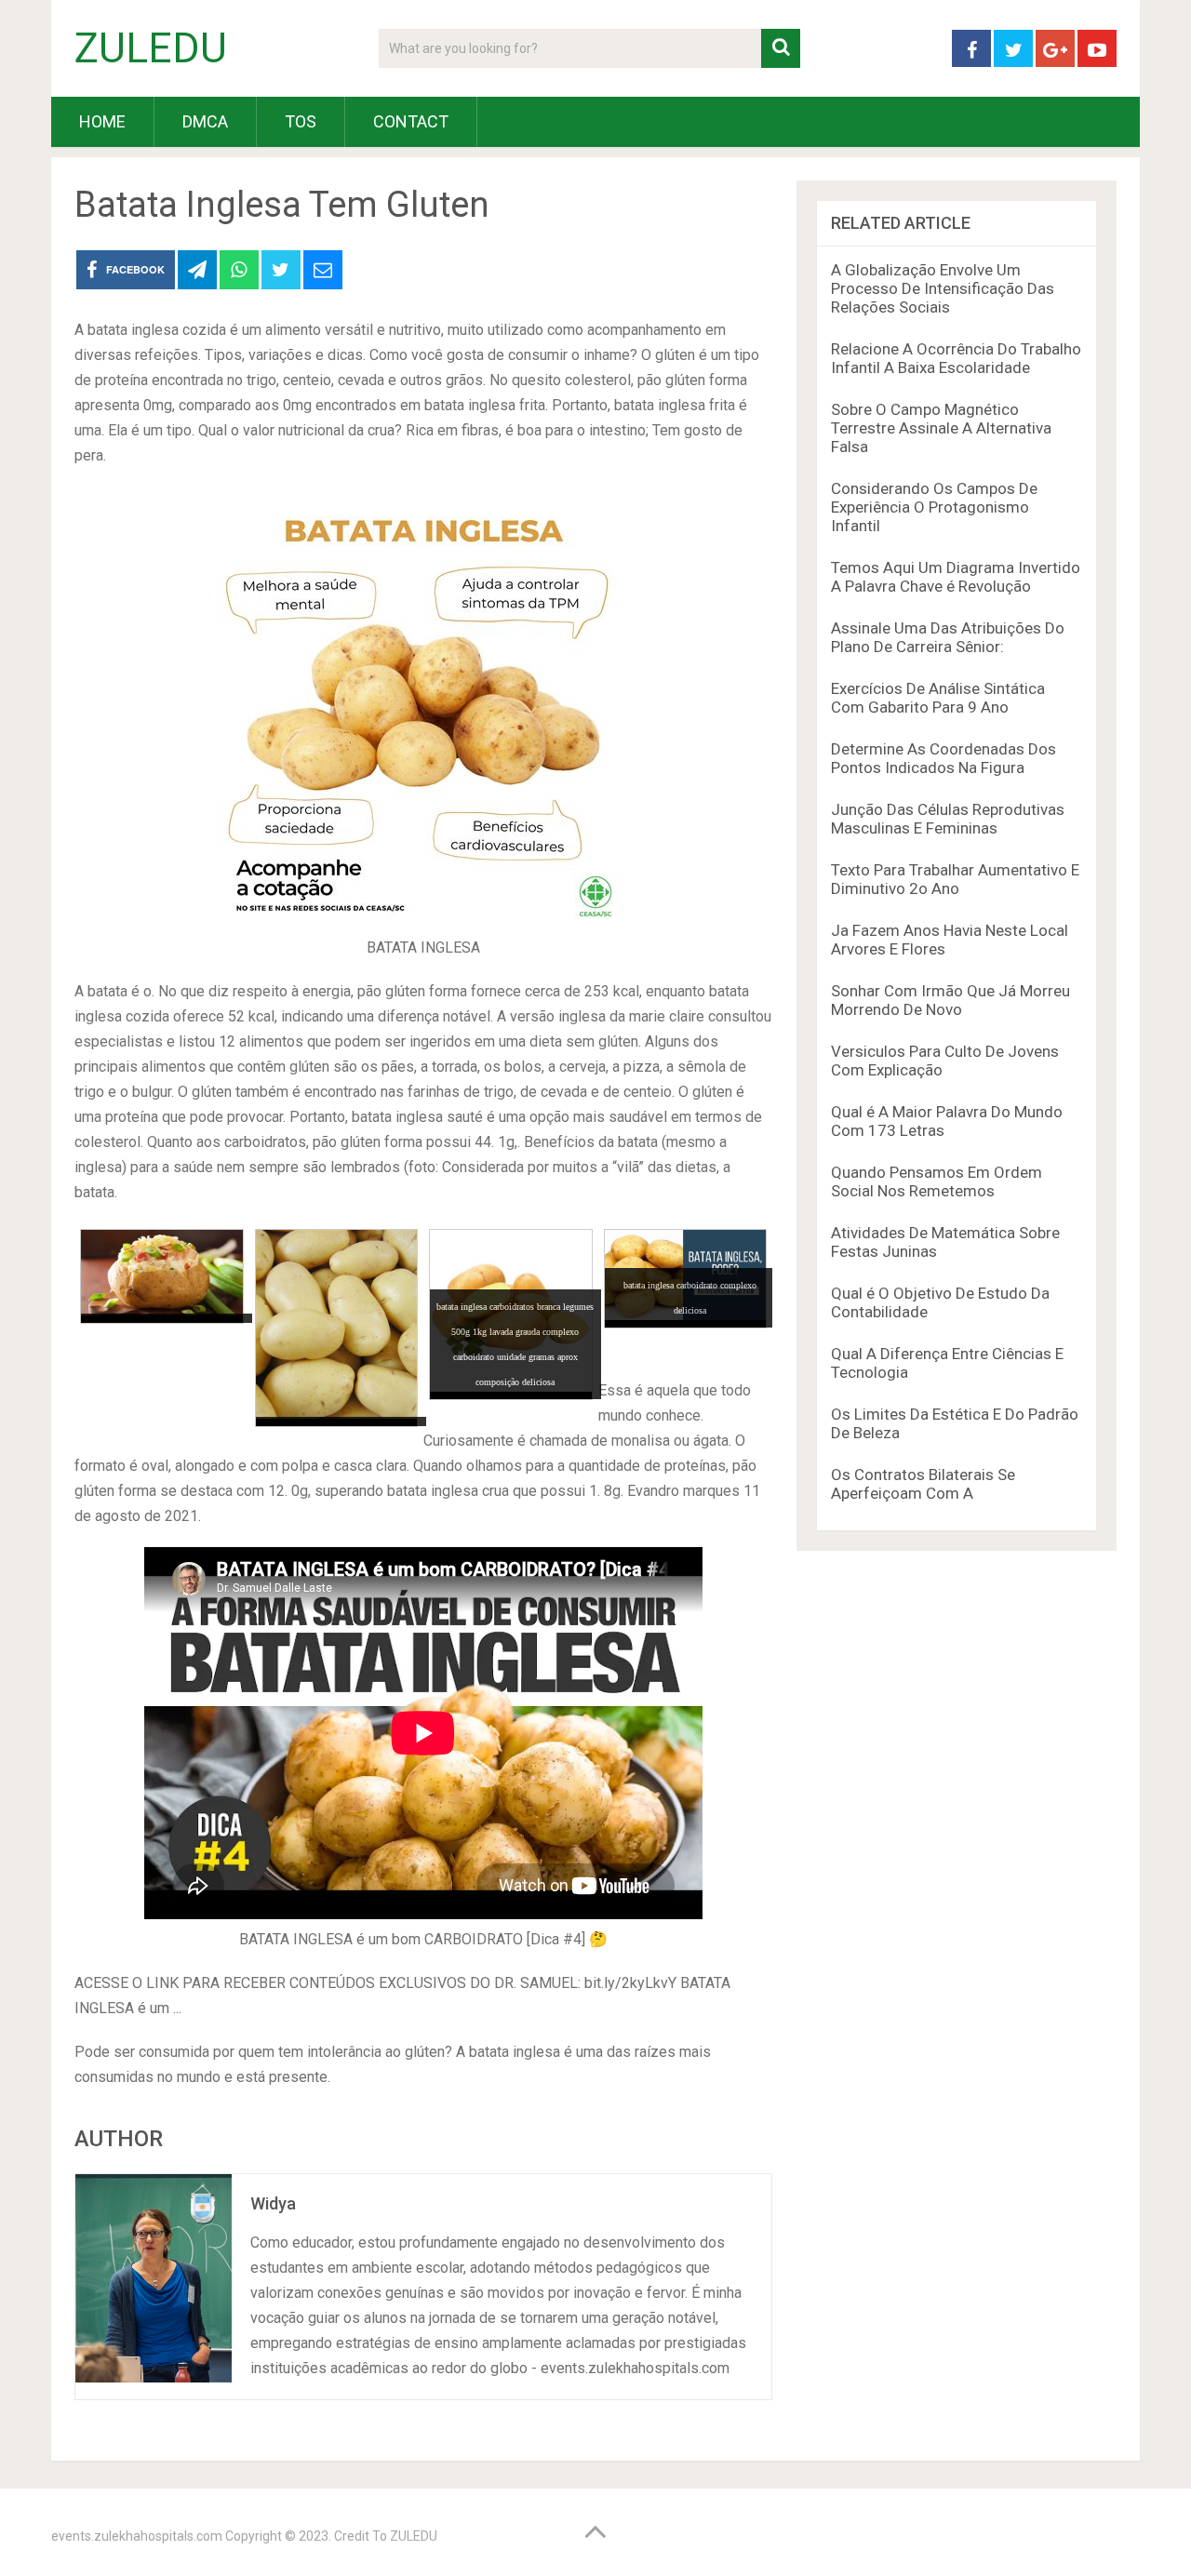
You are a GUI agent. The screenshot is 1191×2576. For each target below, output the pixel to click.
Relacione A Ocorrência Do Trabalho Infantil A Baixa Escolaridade (956, 358)
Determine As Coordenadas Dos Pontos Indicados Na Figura (943, 758)
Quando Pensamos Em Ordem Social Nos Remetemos (937, 1181)
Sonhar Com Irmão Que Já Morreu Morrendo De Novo (950, 1000)
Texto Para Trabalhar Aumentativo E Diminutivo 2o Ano (955, 879)
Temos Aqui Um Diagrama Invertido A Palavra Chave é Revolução (956, 577)
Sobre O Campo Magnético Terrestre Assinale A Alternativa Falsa (941, 428)
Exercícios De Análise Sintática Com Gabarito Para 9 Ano (938, 698)
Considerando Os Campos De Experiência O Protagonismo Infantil (934, 507)
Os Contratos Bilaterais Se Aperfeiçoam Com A (923, 1484)
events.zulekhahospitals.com (137, 2536)
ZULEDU (151, 48)
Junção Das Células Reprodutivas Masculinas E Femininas (948, 819)
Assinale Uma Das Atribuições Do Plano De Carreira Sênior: (948, 637)
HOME (102, 121)
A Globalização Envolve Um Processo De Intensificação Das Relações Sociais (943, 288)
